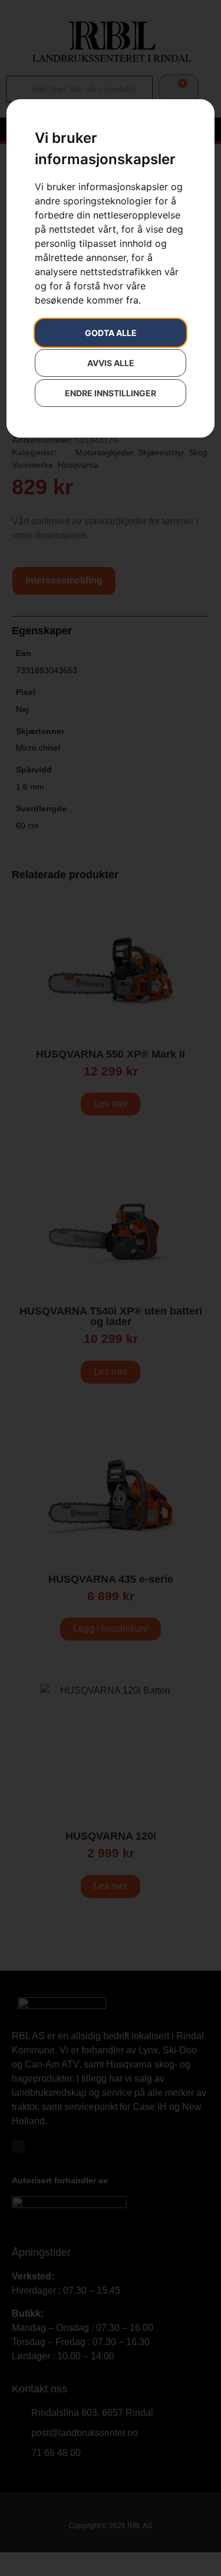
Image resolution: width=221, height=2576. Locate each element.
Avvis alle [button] (111, 363)
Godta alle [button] (111, 333)
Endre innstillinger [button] (111, 393)
